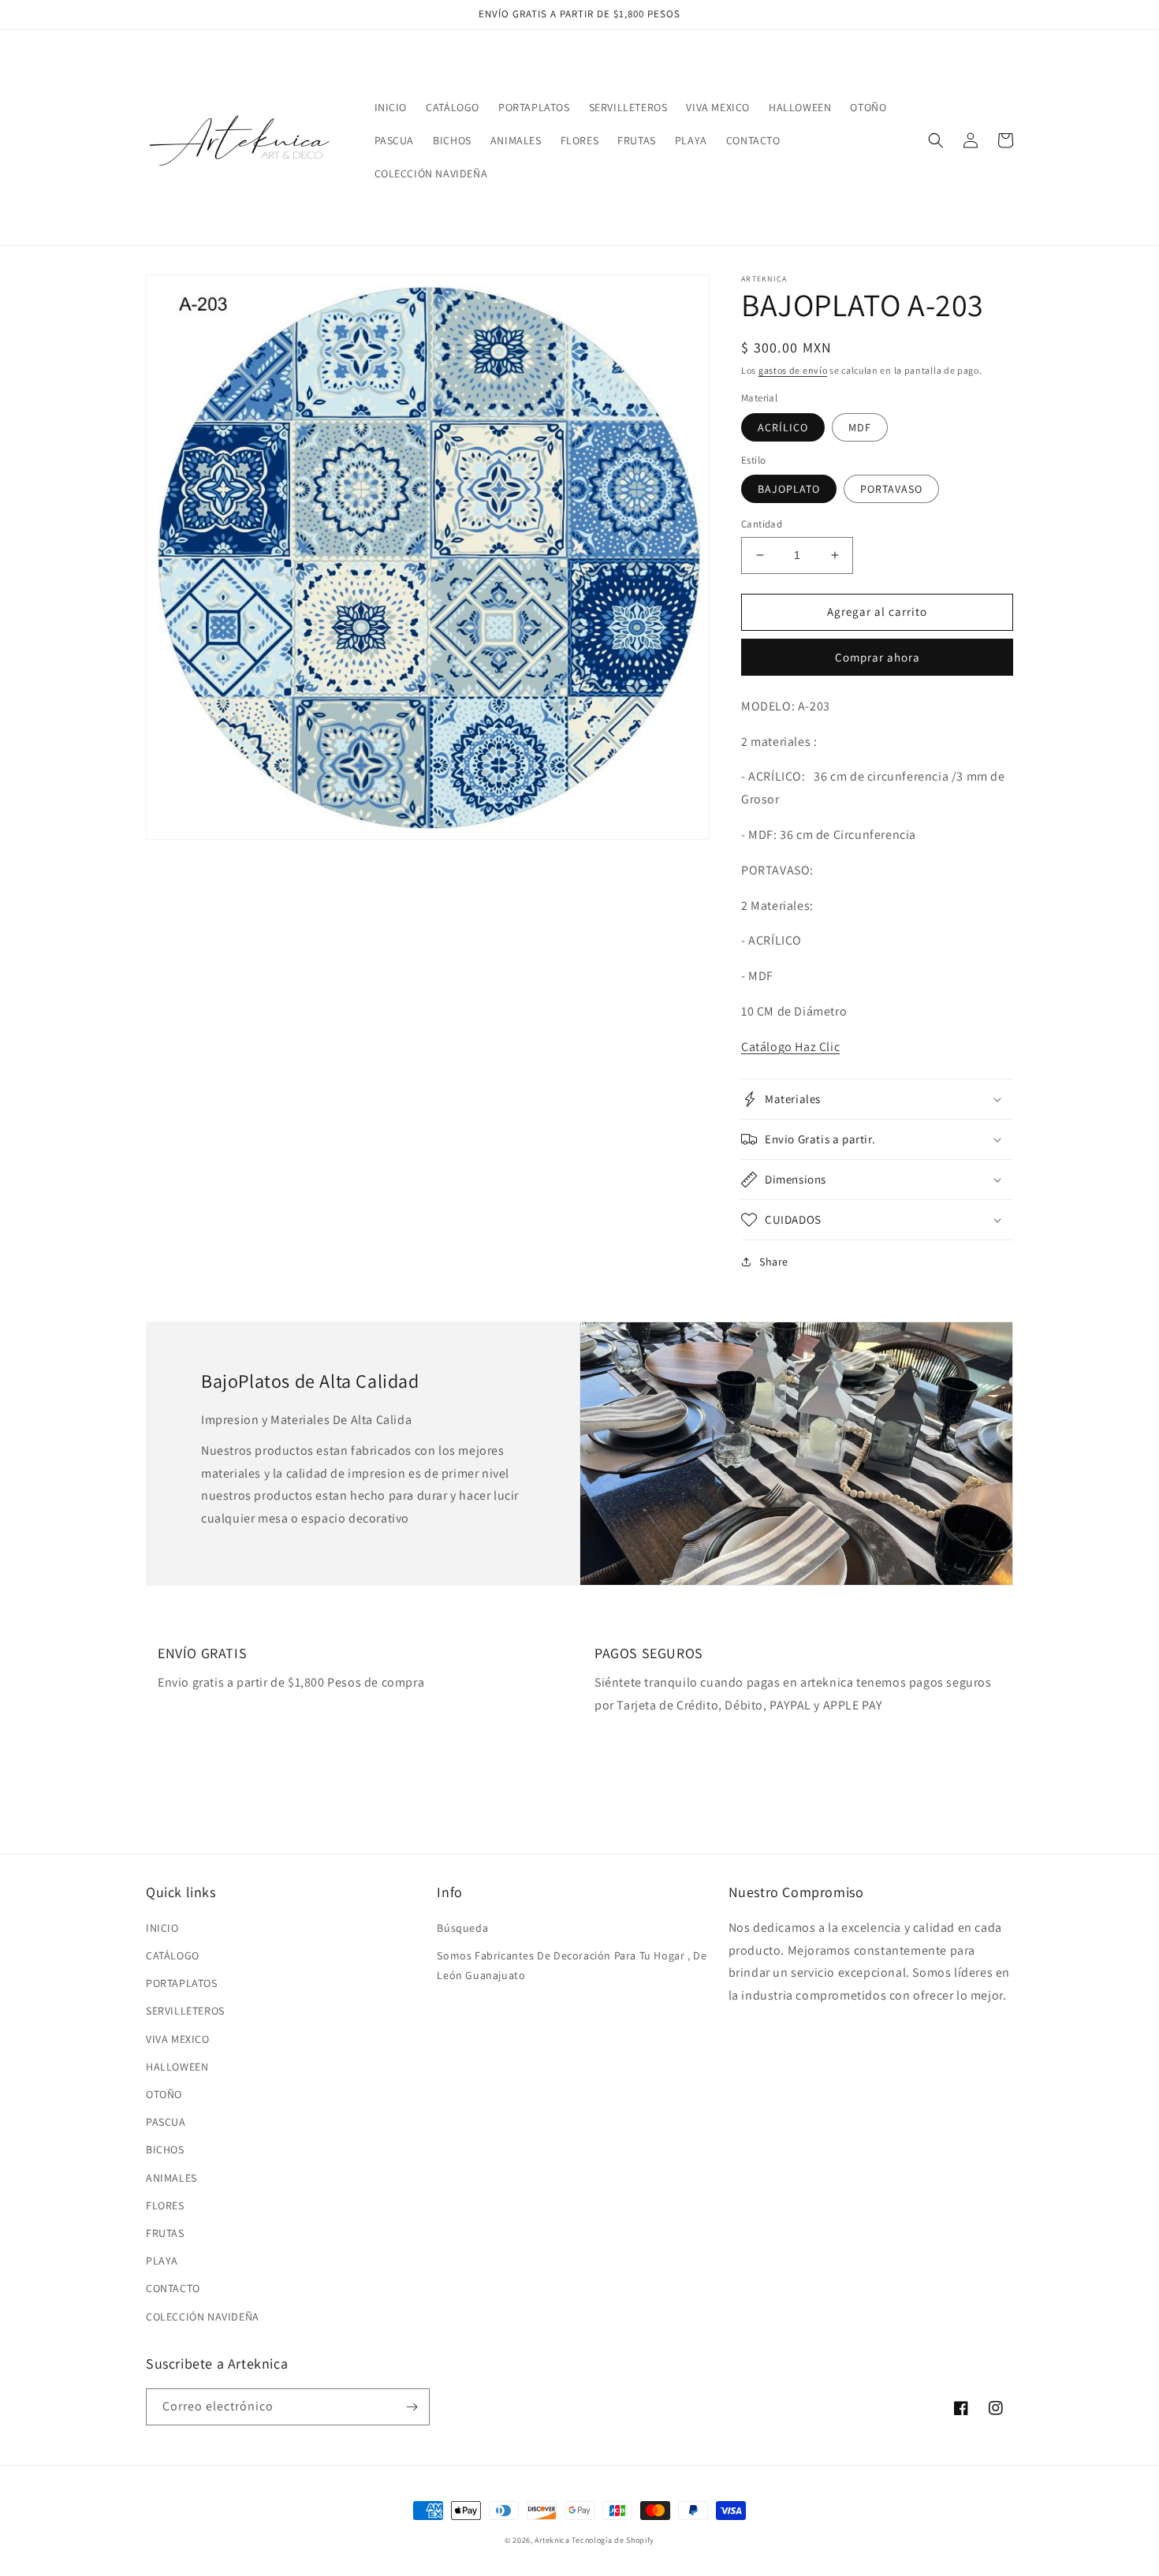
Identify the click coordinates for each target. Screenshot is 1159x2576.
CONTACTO (173, 2288)
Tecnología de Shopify (613, 2540)
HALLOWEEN (177, 2067)
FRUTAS (165, 2233)
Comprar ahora (878, 657)
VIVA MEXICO (178, 2039)
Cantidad (762, 524)
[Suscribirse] (412, 2407)
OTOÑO (164, 2094)
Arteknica (552, 2540)
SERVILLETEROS (185, 2011)
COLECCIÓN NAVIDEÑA (203, 2317)
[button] (936, 140)
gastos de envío (793, 370)
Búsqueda (462, 1928)
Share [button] (774, 1262)
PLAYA (162, 2261)
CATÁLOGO (173, 1955)
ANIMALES (171, 2178)
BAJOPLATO (789, 489)
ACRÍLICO (783, 427)
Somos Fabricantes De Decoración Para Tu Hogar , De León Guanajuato (572, 1965)
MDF (860, 427)
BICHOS (165, 2149)
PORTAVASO (891, 489)
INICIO (162, 1928)
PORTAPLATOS (182, 1983)
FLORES (165, 2205)
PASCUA (166, 2122)
